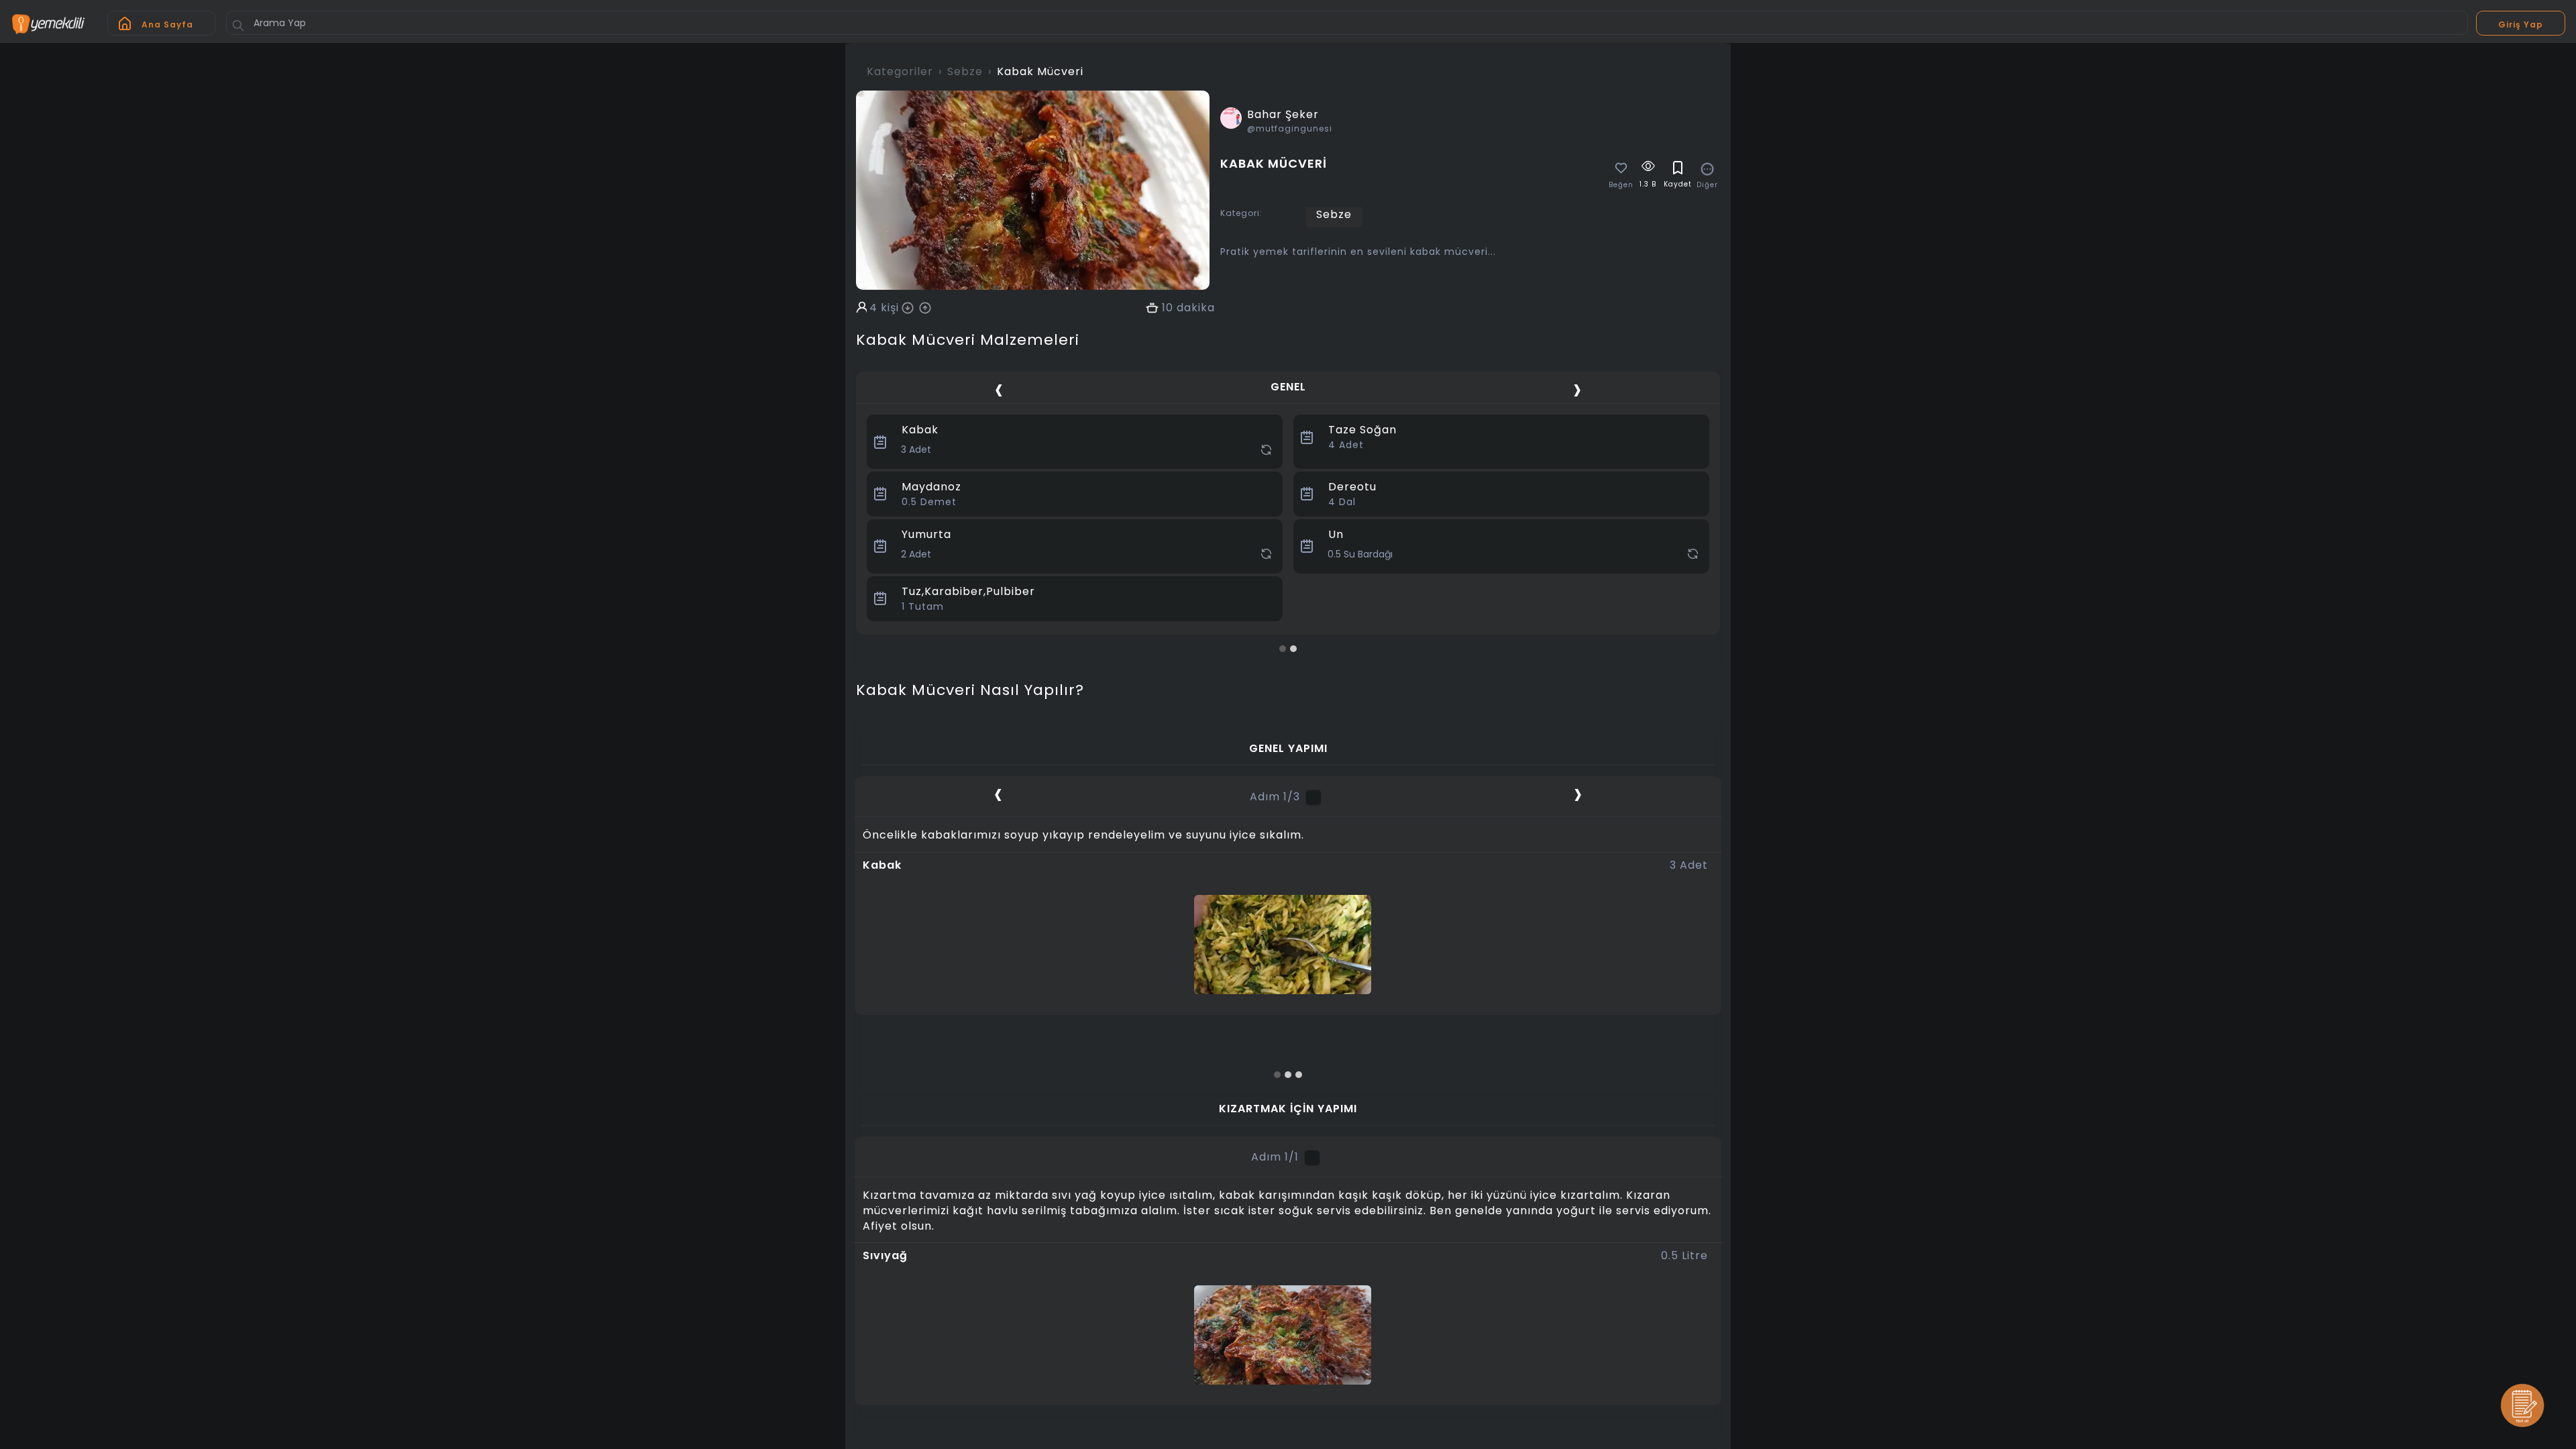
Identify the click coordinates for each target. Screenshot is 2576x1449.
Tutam (923, 606)
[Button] (238, 25)
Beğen (1621, 185)
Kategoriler (900, 71)
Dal (1342, 502)
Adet (1346, 445)
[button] (1283, 649)
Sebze (965, 71)
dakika (1196, 308)
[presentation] (999, 389)
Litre (1684, 1256)
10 (1168, 308)
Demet (929, 502)
